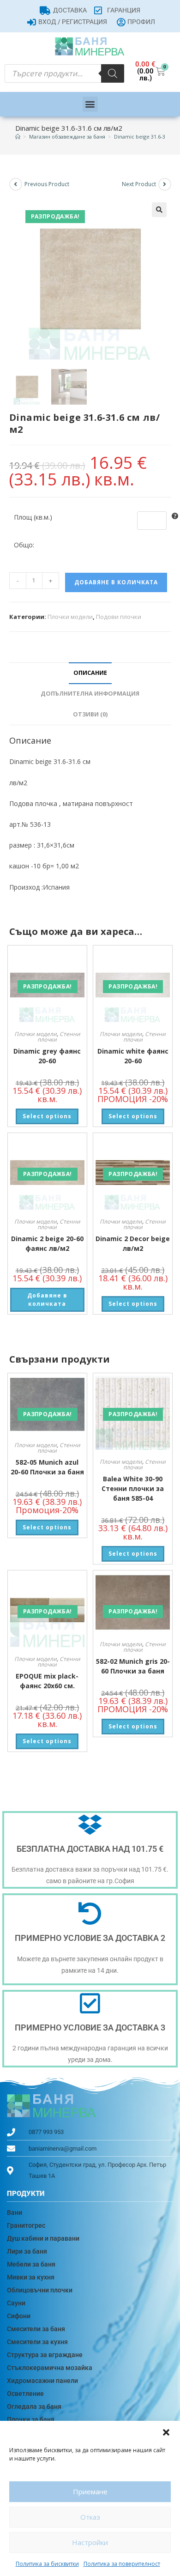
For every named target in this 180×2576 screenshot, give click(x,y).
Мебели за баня (31, 2264)
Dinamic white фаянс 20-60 (133, 1056)
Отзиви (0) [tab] (90, 714)
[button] (166, 2432)
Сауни (16, 2303)
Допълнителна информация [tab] (90, 694)
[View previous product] (16, 184)
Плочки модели (70, 617)
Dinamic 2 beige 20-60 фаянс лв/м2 (47, 1243)
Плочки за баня (31, 2419)
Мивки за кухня (31, 2277)
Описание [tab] (90, 673)
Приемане (90, 2491)
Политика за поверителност (122, 2564)
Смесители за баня (36, 2329)
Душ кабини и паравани (43, 2238)
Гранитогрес (26, 2225)
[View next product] (165, 184)
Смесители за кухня (37, 2342)
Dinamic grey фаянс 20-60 (47, 1056)
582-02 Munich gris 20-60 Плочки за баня (133, 1666)
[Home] (18, 136)
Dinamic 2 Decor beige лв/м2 (133, 1243)
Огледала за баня (34, 2406)
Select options (47, 1116)
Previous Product (47, 184)
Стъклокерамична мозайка (50, 2368)
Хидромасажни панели (42, 2381)
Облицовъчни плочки (40, 2290)
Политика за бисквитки (47, 2564)
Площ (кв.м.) (33, 517)
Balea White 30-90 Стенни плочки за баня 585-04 (133, 1488)
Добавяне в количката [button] (47, 1300)
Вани (15, 2212)
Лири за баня (27, 2251)
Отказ (90, 2517)
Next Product (139, 184)
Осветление (25, 2394)
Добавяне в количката (116, 582)
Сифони (19, 2316)
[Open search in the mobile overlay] (64, 73)
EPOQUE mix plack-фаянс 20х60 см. (47, 1681)
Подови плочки (119, 617)
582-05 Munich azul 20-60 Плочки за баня (47, 1467)
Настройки (90, 2542)
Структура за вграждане (45, 2355)
